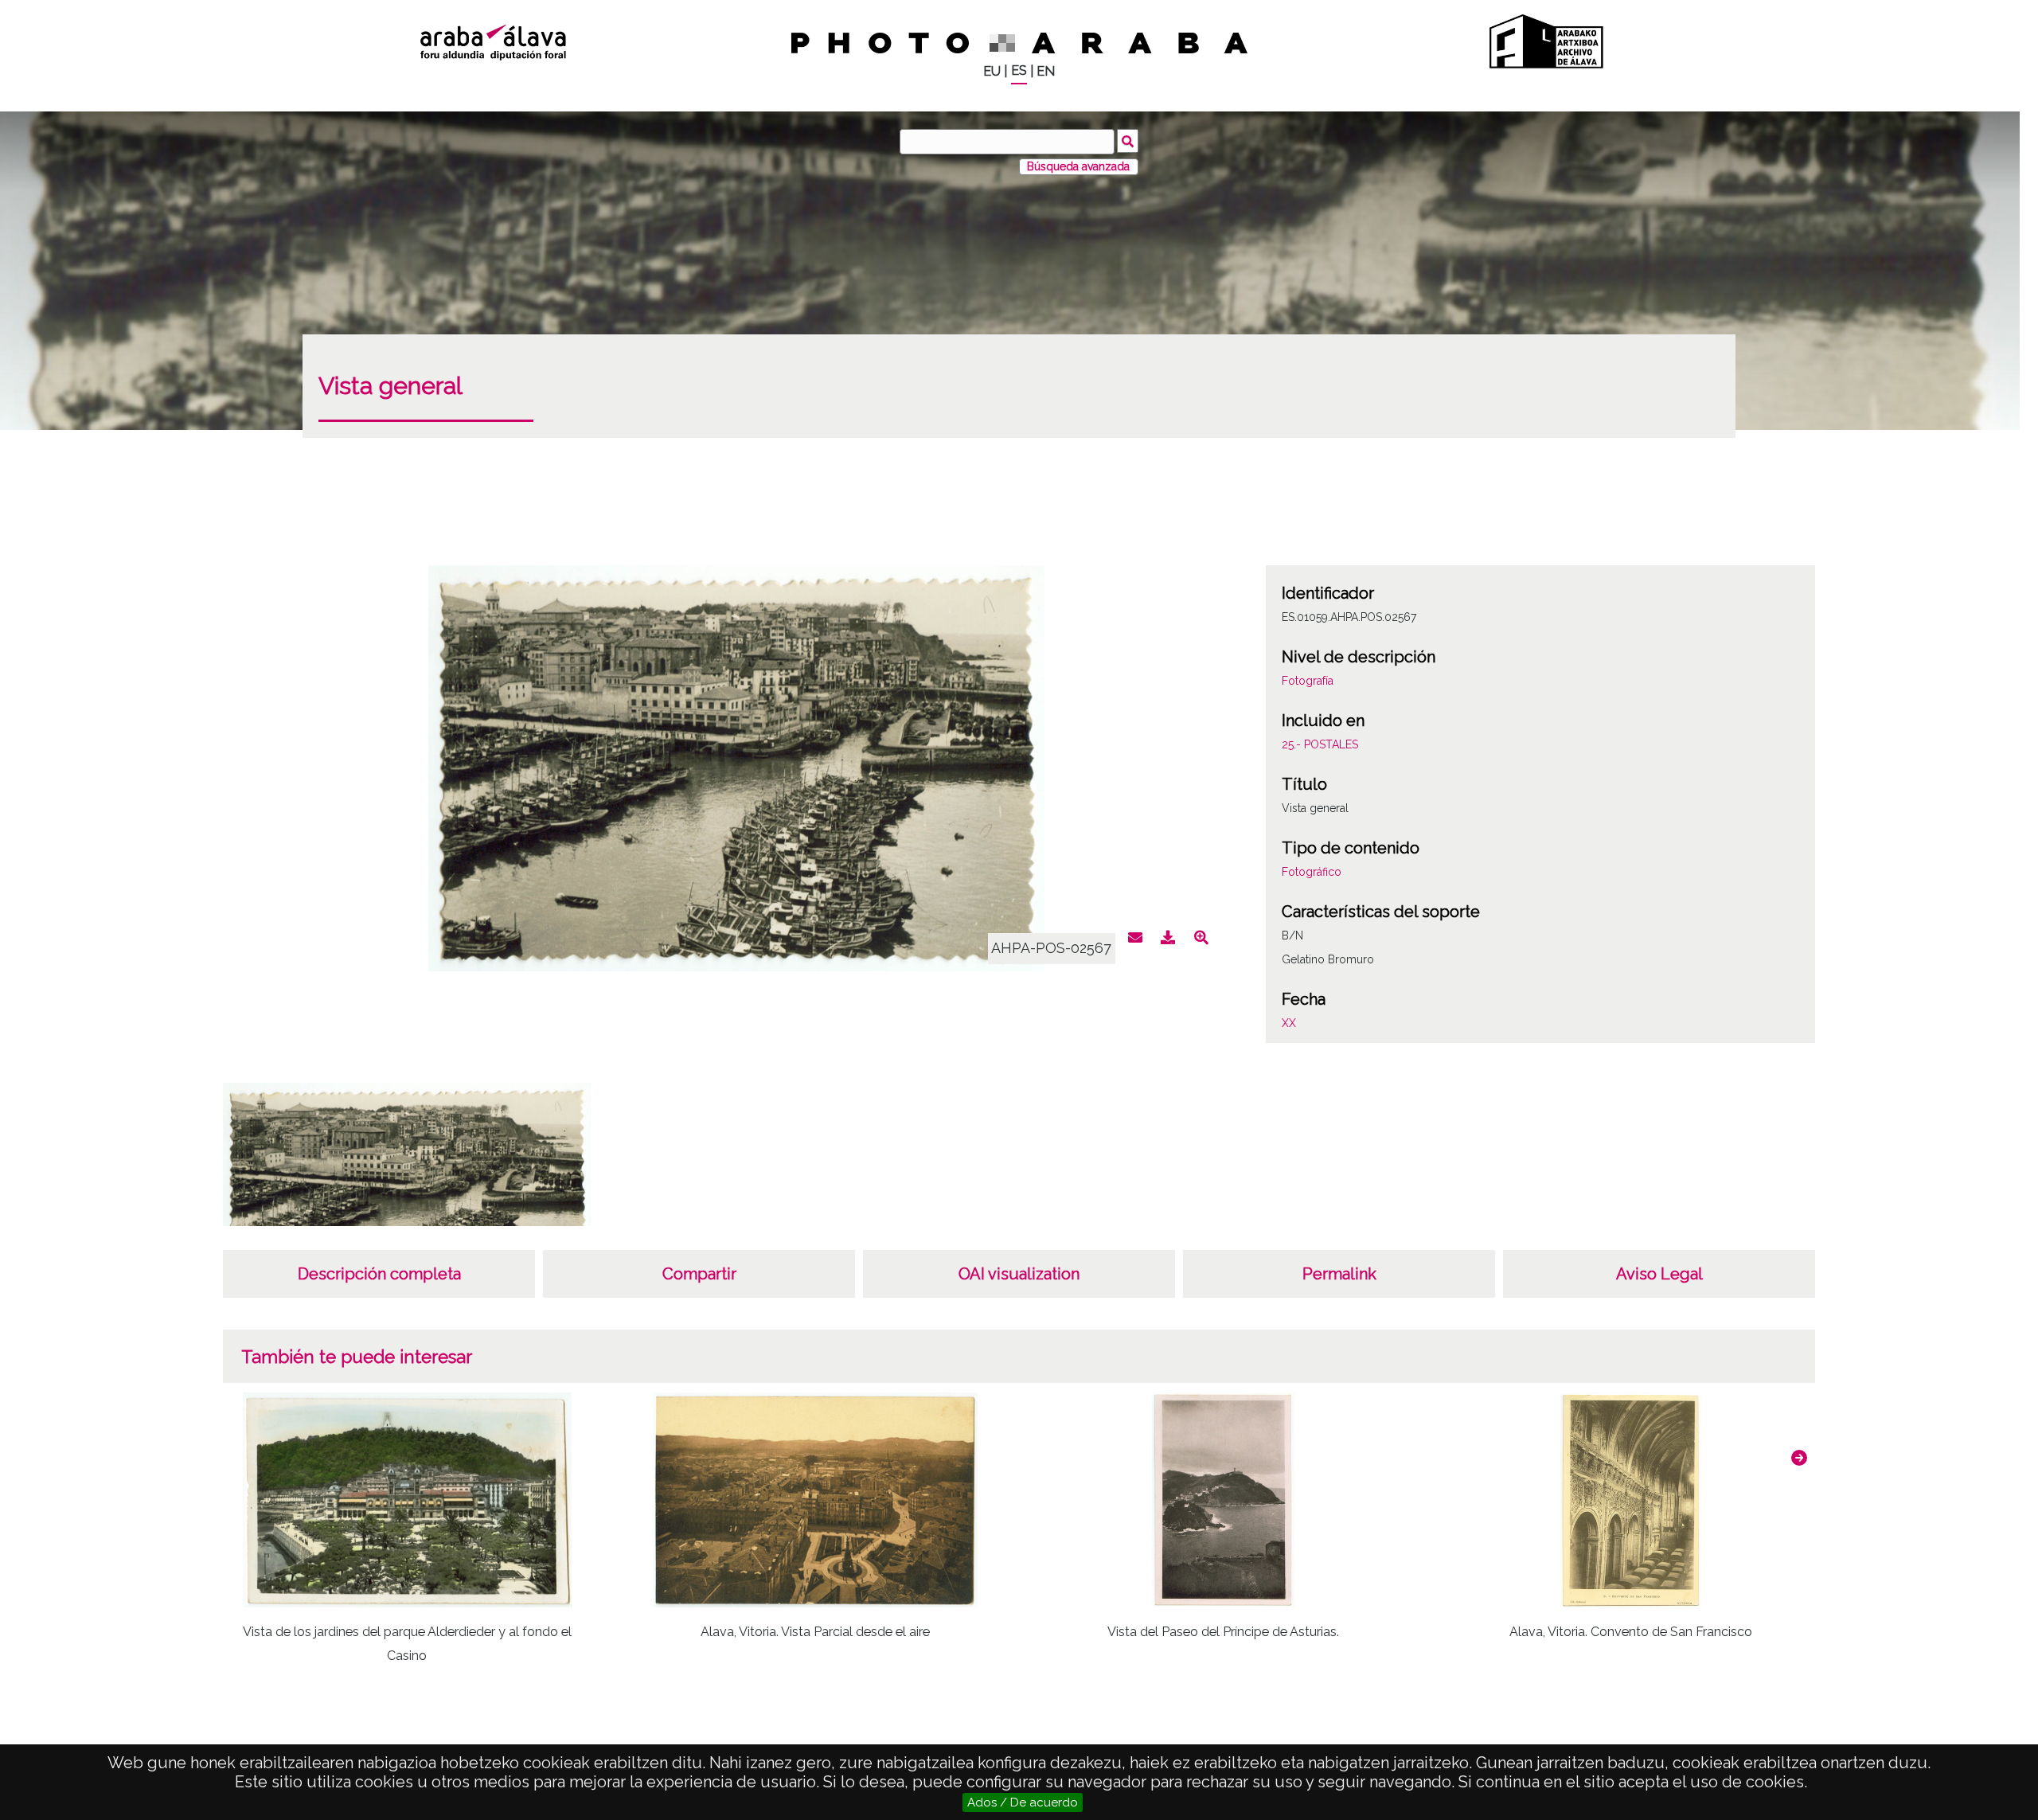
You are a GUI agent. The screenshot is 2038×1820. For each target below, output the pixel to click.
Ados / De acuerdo (1023, 1802)
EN (1046, 71)
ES (1019, 70)
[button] (1799, 1458)
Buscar (1128, 141)
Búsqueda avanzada (1078, 166)
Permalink (1339, 1274)
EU (992, 71)
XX (1289, 1023)
